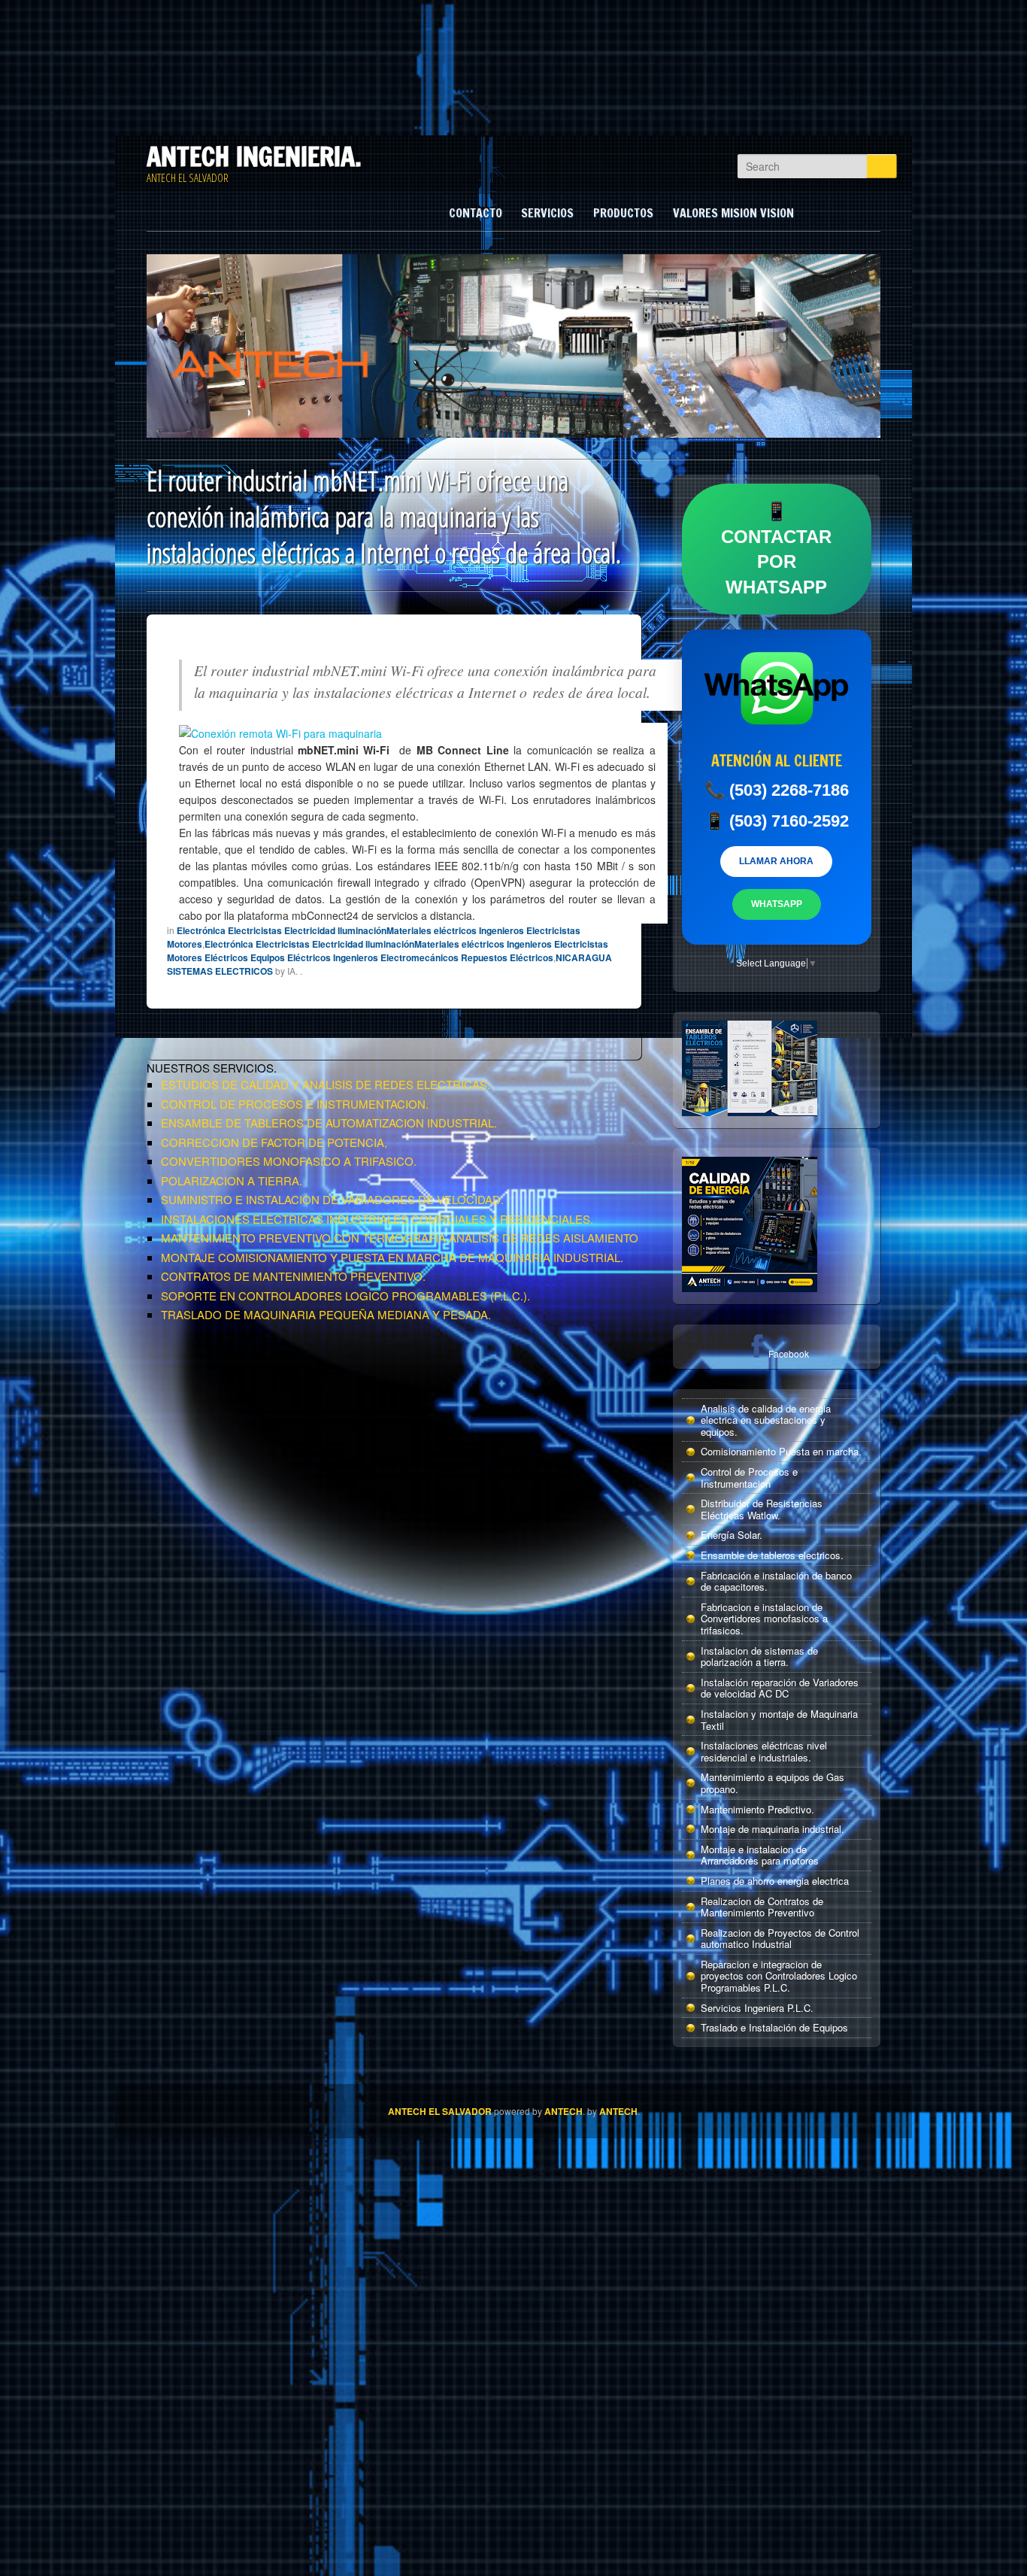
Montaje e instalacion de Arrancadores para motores (760, 1855)
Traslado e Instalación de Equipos (774, 2027)
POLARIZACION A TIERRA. (232, 1180)
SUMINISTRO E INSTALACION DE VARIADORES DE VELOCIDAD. (332, 1199)
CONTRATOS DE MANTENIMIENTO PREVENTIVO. (293, 1276)
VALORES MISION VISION (733, 213)
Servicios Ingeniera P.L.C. (757, 2008)
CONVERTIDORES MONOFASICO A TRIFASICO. (289, 1161)
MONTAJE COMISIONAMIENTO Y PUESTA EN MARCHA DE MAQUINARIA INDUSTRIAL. (392, 1257)
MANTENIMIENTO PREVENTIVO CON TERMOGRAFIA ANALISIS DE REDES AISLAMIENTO (400, 1238)
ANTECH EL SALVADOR (440, 2111)
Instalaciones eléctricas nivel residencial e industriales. (764, 1751)
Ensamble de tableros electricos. (772, 1555)
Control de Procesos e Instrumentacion (749, 1478)
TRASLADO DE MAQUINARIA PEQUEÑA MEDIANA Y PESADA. (326, 1314)
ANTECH (563, 2111)
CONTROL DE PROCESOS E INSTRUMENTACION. (295, 1104)
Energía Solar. (732, 1535)
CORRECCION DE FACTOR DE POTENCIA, (274, 1142)
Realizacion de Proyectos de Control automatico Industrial (780, 1939)
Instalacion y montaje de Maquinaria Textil (779, 1720)
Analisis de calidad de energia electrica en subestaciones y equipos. (766, 1420)
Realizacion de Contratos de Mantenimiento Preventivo (762, 1907)
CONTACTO (476, 213)
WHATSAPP (777, 904)
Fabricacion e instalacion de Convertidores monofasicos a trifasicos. (764, 1619)
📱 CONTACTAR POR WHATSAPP (776, 549)
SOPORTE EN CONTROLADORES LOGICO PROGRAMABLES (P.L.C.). (345, 1296)
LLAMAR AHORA (776, 861)
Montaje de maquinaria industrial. (773, 1829)
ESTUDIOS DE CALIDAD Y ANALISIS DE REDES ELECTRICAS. (326, 1084)
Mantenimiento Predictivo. (757, 1809)
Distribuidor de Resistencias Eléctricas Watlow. (762, 1509)
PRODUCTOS (623, 213)
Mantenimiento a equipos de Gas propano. (773, 1783)
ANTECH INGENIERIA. (254, 156)
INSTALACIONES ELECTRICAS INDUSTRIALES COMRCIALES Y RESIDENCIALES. (377, 1219)
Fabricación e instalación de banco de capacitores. (776, 1581)
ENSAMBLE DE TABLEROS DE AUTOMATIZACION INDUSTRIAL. (329, 1123)
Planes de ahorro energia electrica (775, 1881)
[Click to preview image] (280, 731)
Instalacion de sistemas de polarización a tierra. (759, 1657)
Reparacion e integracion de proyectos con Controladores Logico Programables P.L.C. (779, 1976)
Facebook (789, 1353)
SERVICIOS (547, 213)
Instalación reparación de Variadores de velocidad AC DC (780, 1688)
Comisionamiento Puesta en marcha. (781, 1451)
